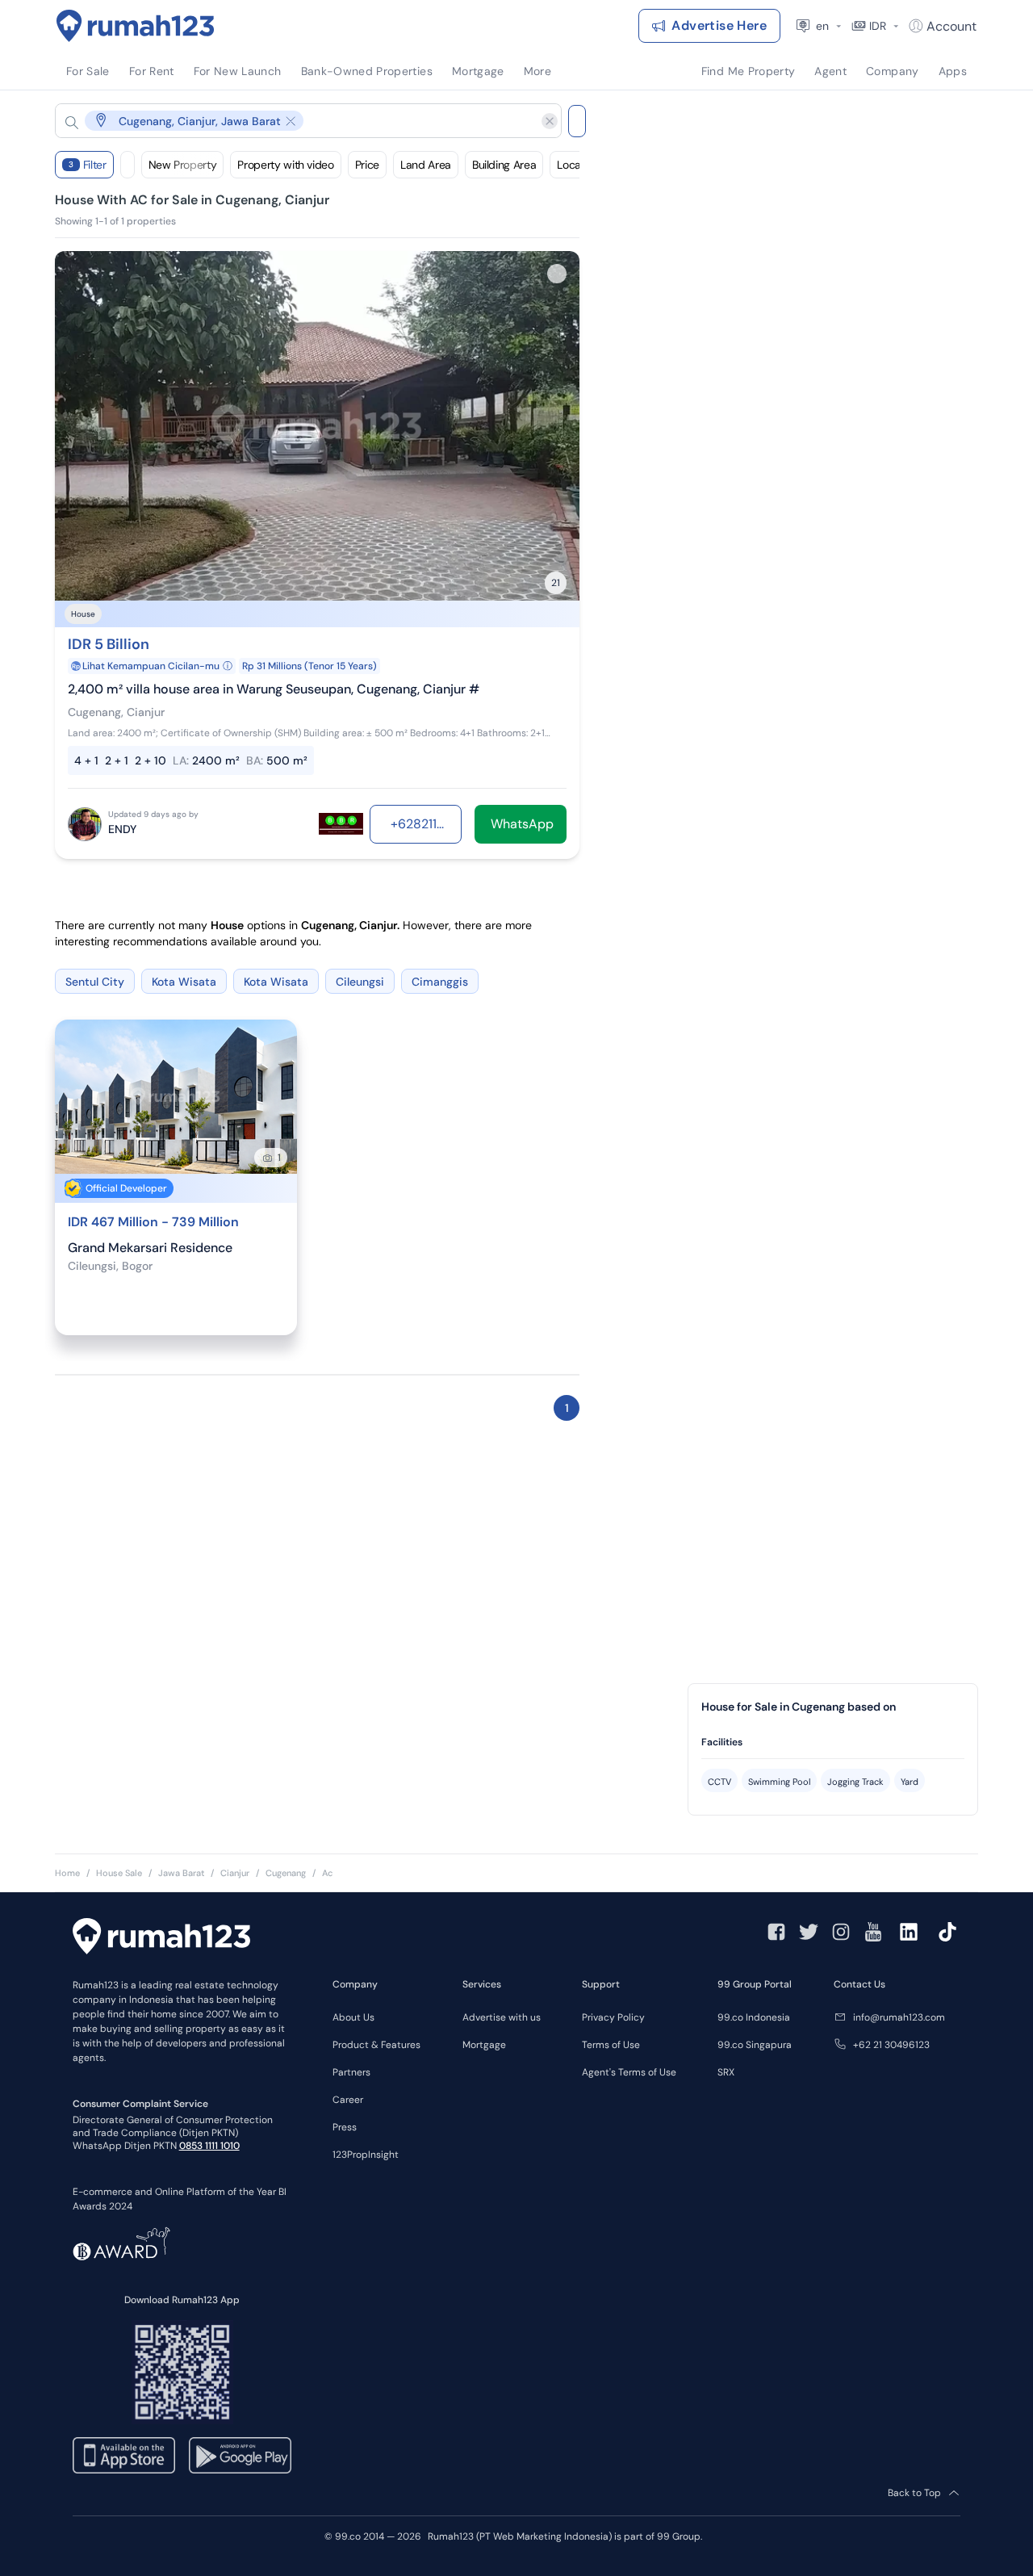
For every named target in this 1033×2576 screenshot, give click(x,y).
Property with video (285, 165)
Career (348, 2100)
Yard (910, 1782)
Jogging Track (855, 1782)
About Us (353, 2017)
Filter (88, 165)
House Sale (119, 1873)
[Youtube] (873, 1932)
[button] (295, 121)
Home (67, 1873)
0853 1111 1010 (209, 2146)
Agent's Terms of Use (629, 2072)
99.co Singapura (755, 2045)
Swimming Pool (779, 1782)
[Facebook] (776, 1932)
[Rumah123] (136, 26)
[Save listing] (557, 274)
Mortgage (484, 2045)
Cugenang (286, 1873)
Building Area (504, 165)
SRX (726, 2072)
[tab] (833, 1742)
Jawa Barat (181, 1873)
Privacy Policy (613, 2017)
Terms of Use (611, 2045)
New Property (183, 165)
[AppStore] (124, 2455)
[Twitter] (809, 1932)
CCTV (719, 1782)
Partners (351, 2072)
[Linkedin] (909, 1932)
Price (367, 165)
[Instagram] (841, 1932)
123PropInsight (366, 2155)
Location (578, 165)
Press (345, 2127)
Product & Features (376, 2045)
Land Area (426, 165)
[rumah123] (161, 1938)
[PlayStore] (240, 2455)
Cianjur (235, 1873)
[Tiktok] (947, 1932)
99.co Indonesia (754, 2017)
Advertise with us (502, 2017)
